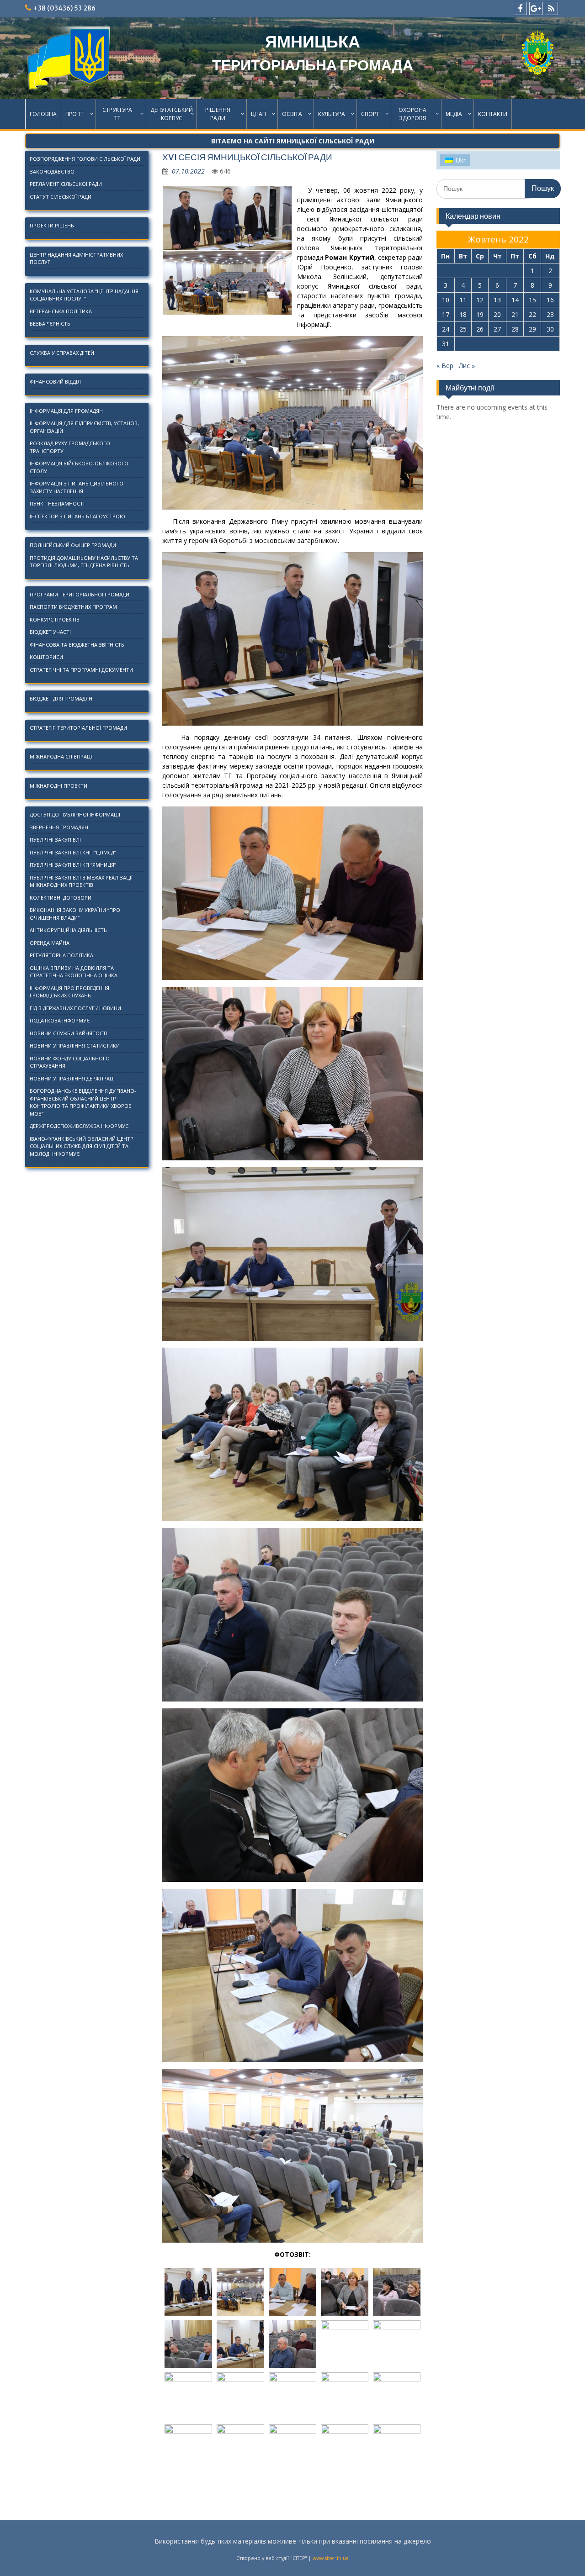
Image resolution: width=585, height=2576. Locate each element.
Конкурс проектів (55, 619)
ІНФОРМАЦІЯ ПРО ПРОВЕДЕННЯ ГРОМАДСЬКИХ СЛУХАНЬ (69, 992)
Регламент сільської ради (66, 184)
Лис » (467, 366)
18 (463, 314)
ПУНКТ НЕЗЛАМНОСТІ (57, 503)
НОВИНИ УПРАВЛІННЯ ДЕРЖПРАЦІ (72, 1078)
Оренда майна (50, 943)
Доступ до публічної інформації (75, 814)
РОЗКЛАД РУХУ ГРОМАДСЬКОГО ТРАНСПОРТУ (70, 447)
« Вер (445, 366)
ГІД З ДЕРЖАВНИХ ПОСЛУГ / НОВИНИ (75, 1008)
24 (446, 329)
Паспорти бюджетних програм (73, 607)
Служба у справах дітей (62, 353)
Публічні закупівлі (55, 840)
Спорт (370, 114)
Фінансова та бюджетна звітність (77, 645)
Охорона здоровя (412, 114)
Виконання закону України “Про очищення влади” (75, 914)
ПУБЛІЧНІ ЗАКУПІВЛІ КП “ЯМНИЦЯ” (73, 865)
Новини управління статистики (75, 1046)
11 (463, 300)
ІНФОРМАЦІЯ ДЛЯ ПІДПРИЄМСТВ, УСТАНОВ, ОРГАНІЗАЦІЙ (84, 427)
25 (463, 329)
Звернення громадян (59, 827)
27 (497, 329)
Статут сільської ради (61, 197)
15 (532, 300)
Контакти (493, 114)
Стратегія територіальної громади (78, 728)
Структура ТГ (117, 114)
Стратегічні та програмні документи (81, 670)
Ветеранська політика (61, 311)
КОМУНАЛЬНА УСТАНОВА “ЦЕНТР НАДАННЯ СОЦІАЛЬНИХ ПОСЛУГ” (84, 295)
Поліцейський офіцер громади (73, 545)
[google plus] (536, 8)
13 (497, 300)
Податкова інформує (60, 1020)
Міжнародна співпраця (62, 756)
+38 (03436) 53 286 (64, 8)
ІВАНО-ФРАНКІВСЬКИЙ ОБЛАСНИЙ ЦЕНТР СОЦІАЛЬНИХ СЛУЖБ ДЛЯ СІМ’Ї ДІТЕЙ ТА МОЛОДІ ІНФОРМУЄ (82, 1146)
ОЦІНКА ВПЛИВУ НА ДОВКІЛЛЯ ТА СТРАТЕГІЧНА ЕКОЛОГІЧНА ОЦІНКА (74, 972)
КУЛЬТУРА (332, 114)
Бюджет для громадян (61, 698)
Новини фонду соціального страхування (70, 1062)
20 (497, 314)
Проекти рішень (52, 225)
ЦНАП (258, 114)
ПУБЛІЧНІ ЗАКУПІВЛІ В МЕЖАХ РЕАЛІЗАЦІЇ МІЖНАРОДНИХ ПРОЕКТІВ (81, 881)
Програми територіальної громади (80, 594)
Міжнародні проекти (58, 786)
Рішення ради (218, 114)
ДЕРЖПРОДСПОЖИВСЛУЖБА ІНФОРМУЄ (79, 1126)
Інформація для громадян (66, 411)
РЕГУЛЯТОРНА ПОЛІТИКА (61, 955)
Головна (43, 114)
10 (446, 300)
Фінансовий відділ (55, 382)
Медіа (454, 114)
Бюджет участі (50, 632)
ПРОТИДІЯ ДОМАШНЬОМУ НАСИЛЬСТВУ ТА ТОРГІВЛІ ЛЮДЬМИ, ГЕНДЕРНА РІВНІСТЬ (84, 562)
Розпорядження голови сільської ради (85, 159)
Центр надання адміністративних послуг (76, 258)
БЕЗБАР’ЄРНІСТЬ (50, 324)
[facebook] (520, 8)
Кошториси (46, 657)
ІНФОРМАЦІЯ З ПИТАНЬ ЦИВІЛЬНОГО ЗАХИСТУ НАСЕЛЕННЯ (77, 487)
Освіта (292, 114)
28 (515, 329)
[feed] (551, 8)
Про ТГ (75, 114)
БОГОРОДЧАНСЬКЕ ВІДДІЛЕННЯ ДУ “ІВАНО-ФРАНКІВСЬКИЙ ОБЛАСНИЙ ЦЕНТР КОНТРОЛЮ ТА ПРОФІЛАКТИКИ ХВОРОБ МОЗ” (83, 1102)
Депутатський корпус (172, 114)
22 (532, 314)
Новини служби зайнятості (69, 1033)
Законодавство (52, 171)
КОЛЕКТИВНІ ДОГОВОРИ (61, 898)
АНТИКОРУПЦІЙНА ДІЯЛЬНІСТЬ (68, 930)
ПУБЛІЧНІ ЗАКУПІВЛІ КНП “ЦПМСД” (73, 852)
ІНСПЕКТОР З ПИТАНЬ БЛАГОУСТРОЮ (77, 516)
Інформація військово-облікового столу (79, 467)
